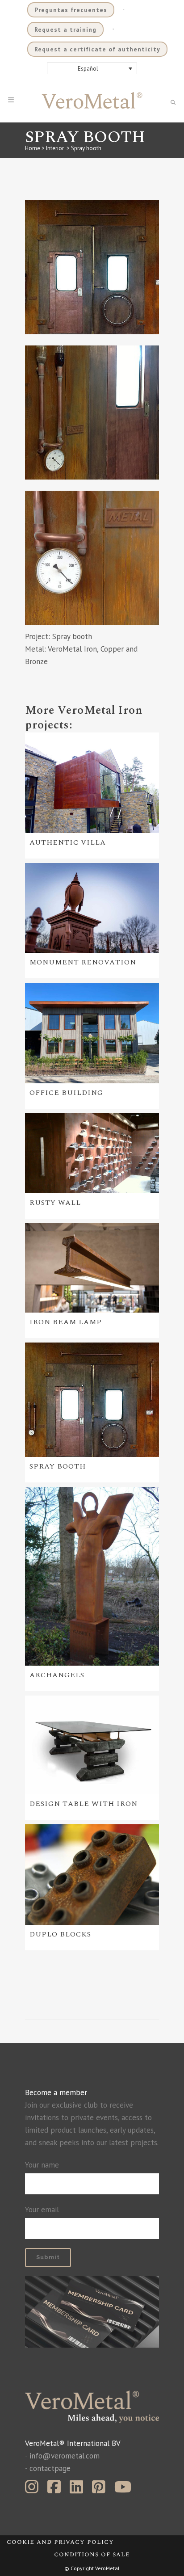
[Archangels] (92, 1576)
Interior (55, 148)
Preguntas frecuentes (71, 10)
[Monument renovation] (92, 908)
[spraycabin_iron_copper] (92, 412)
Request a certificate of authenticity (97, 49)
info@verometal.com (65, 2456)
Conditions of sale (92, 2554)
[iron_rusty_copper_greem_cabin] (92, 558)
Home (33, 148)
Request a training (65, 29)
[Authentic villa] (92, 783)
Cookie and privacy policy (60, 2542)
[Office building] (92, 1033)
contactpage (50, 2468)
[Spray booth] (92, 1400)
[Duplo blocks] (92, 1874)
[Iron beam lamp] (92, 1268)
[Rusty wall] (92, 1153)
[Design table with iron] (92, 1745)
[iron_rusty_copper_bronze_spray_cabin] (92, 267)
